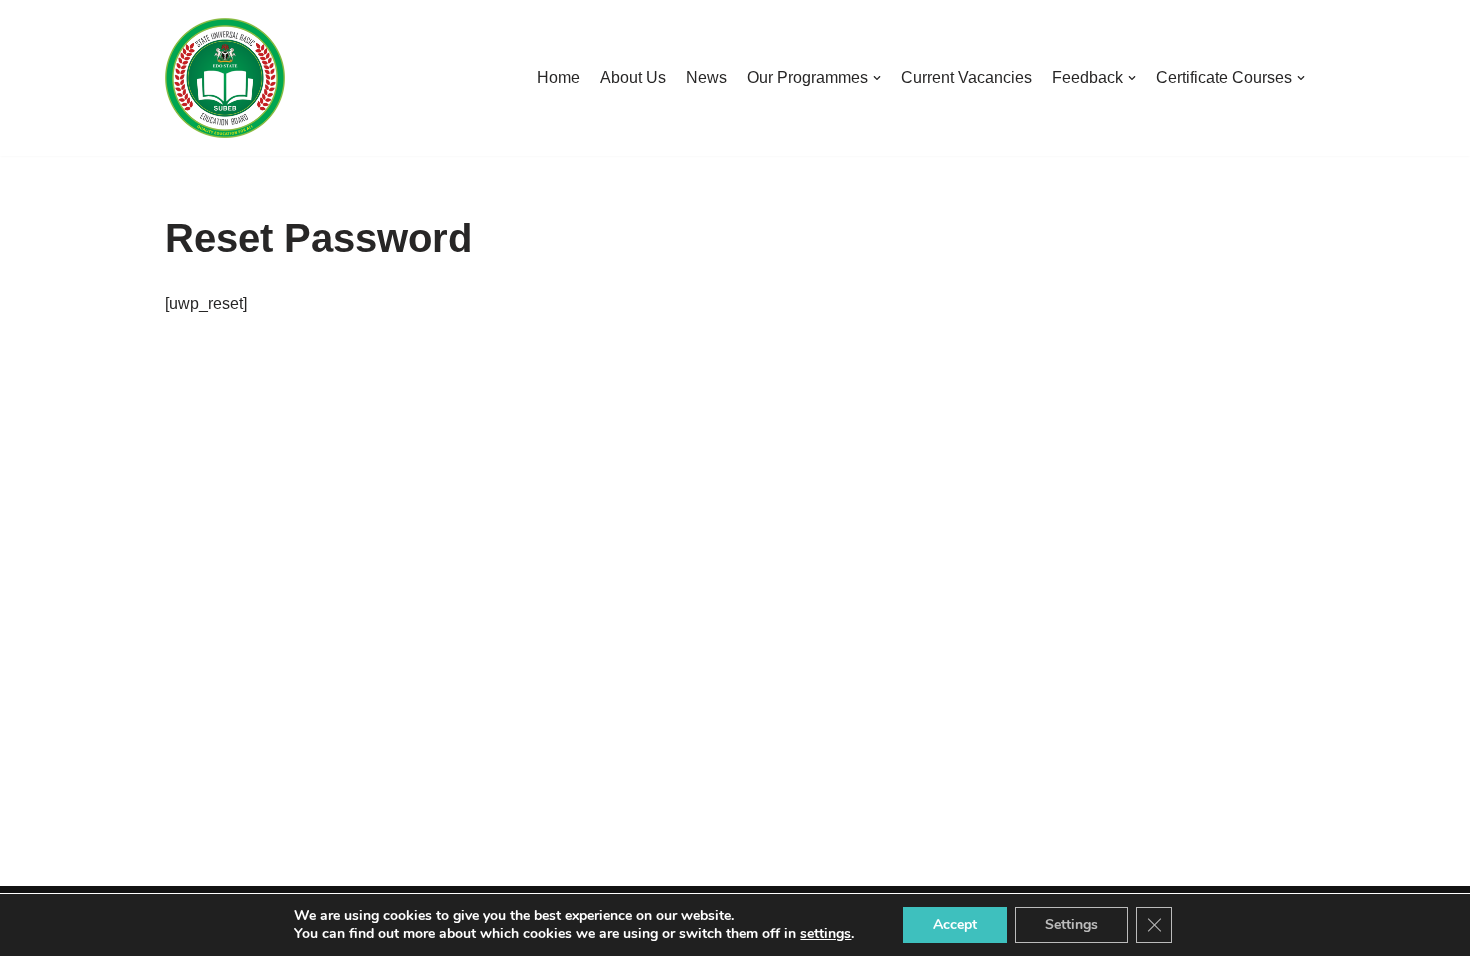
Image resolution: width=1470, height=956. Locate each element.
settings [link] (825, 933)
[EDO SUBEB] (225, 78)
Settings (1071, 924)
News (706, 77)
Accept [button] (955, 924)
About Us (633, 77)
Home (558, 77)
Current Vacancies (966, 77)
